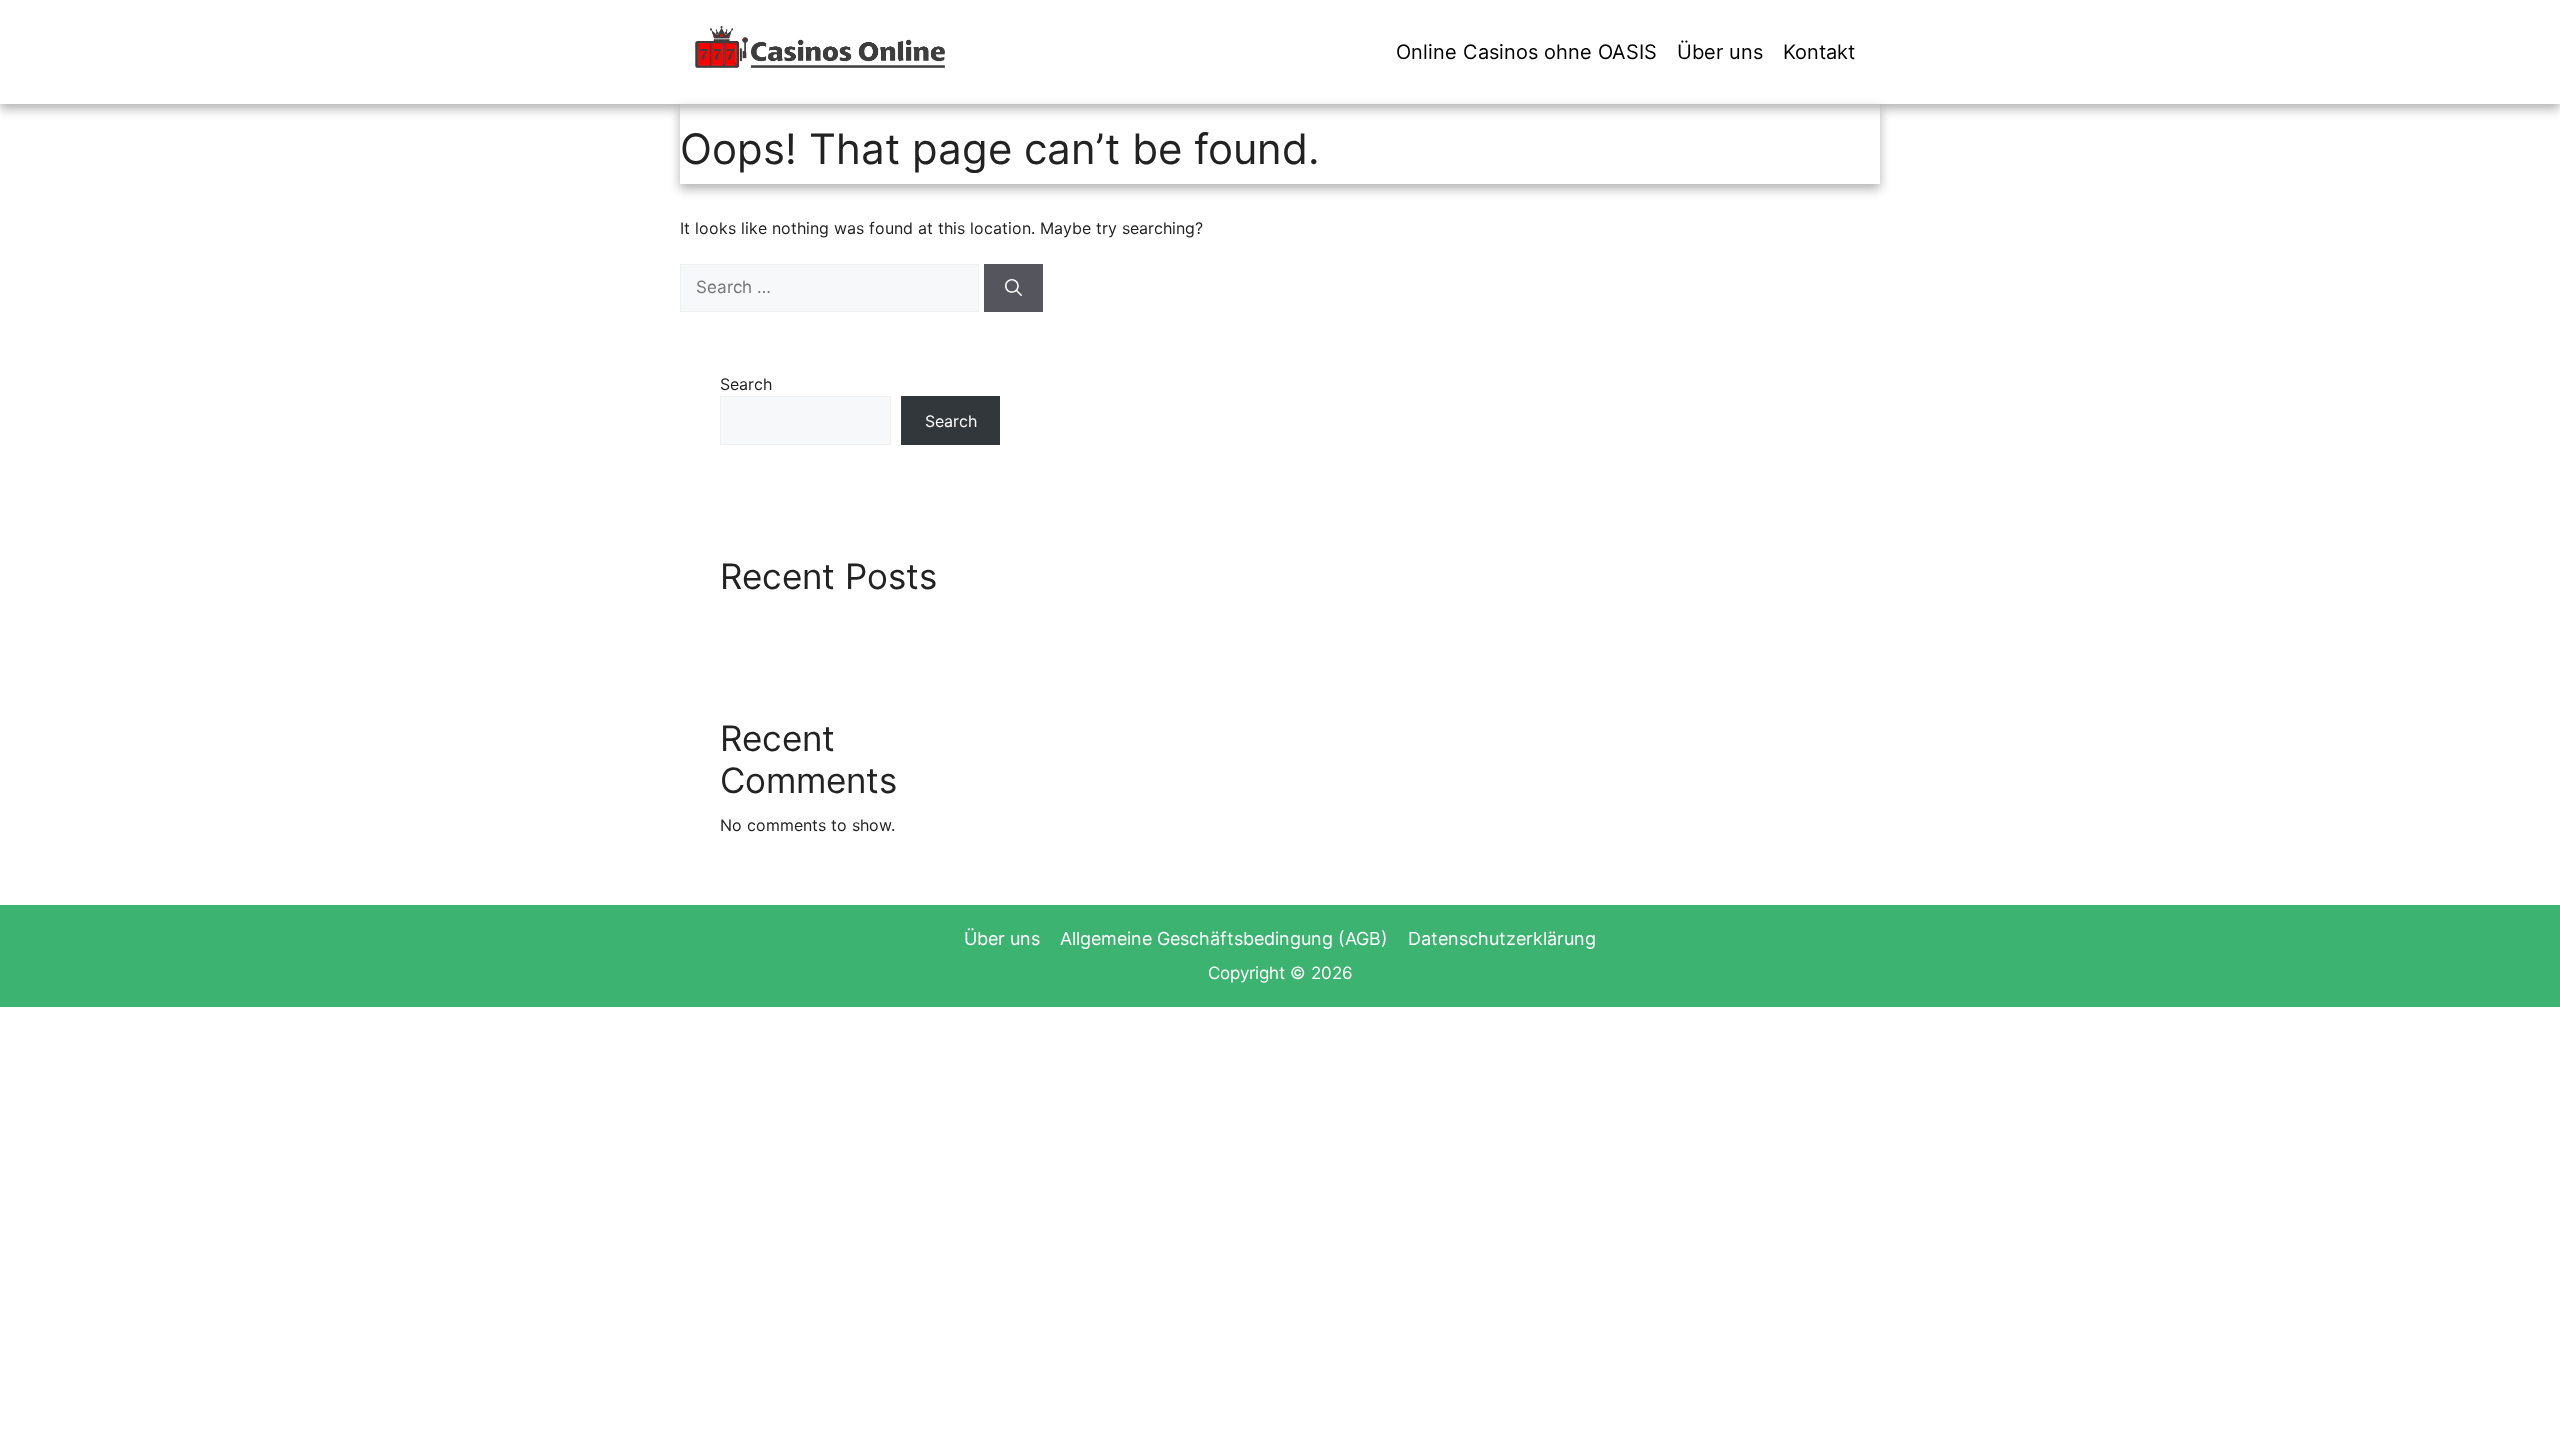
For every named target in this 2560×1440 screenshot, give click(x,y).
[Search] (1013, 288)
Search (746, 384)
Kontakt (1819, 52)
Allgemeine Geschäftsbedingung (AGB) (1224, 938)
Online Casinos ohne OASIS (1526, 52)
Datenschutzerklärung (1502, 938)
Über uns (1720, 52)
